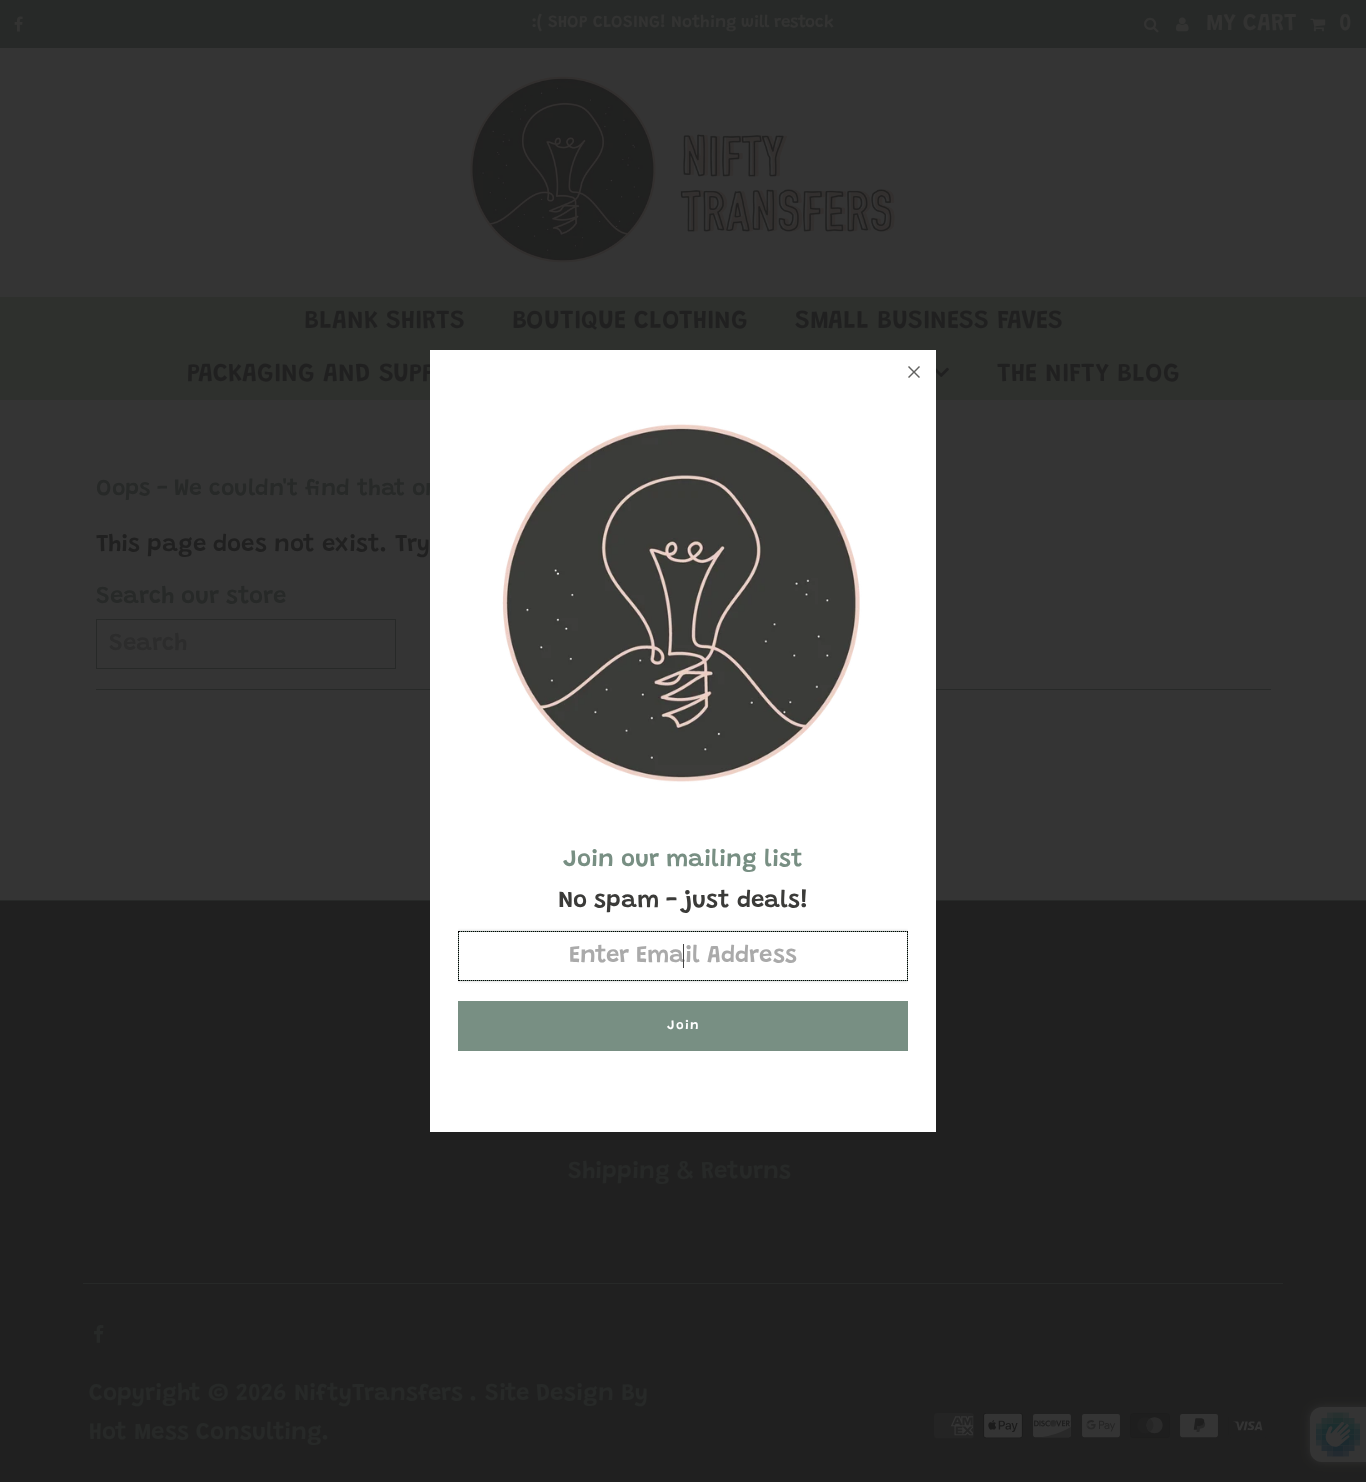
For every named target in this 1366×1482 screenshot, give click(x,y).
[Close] (914, 372)
